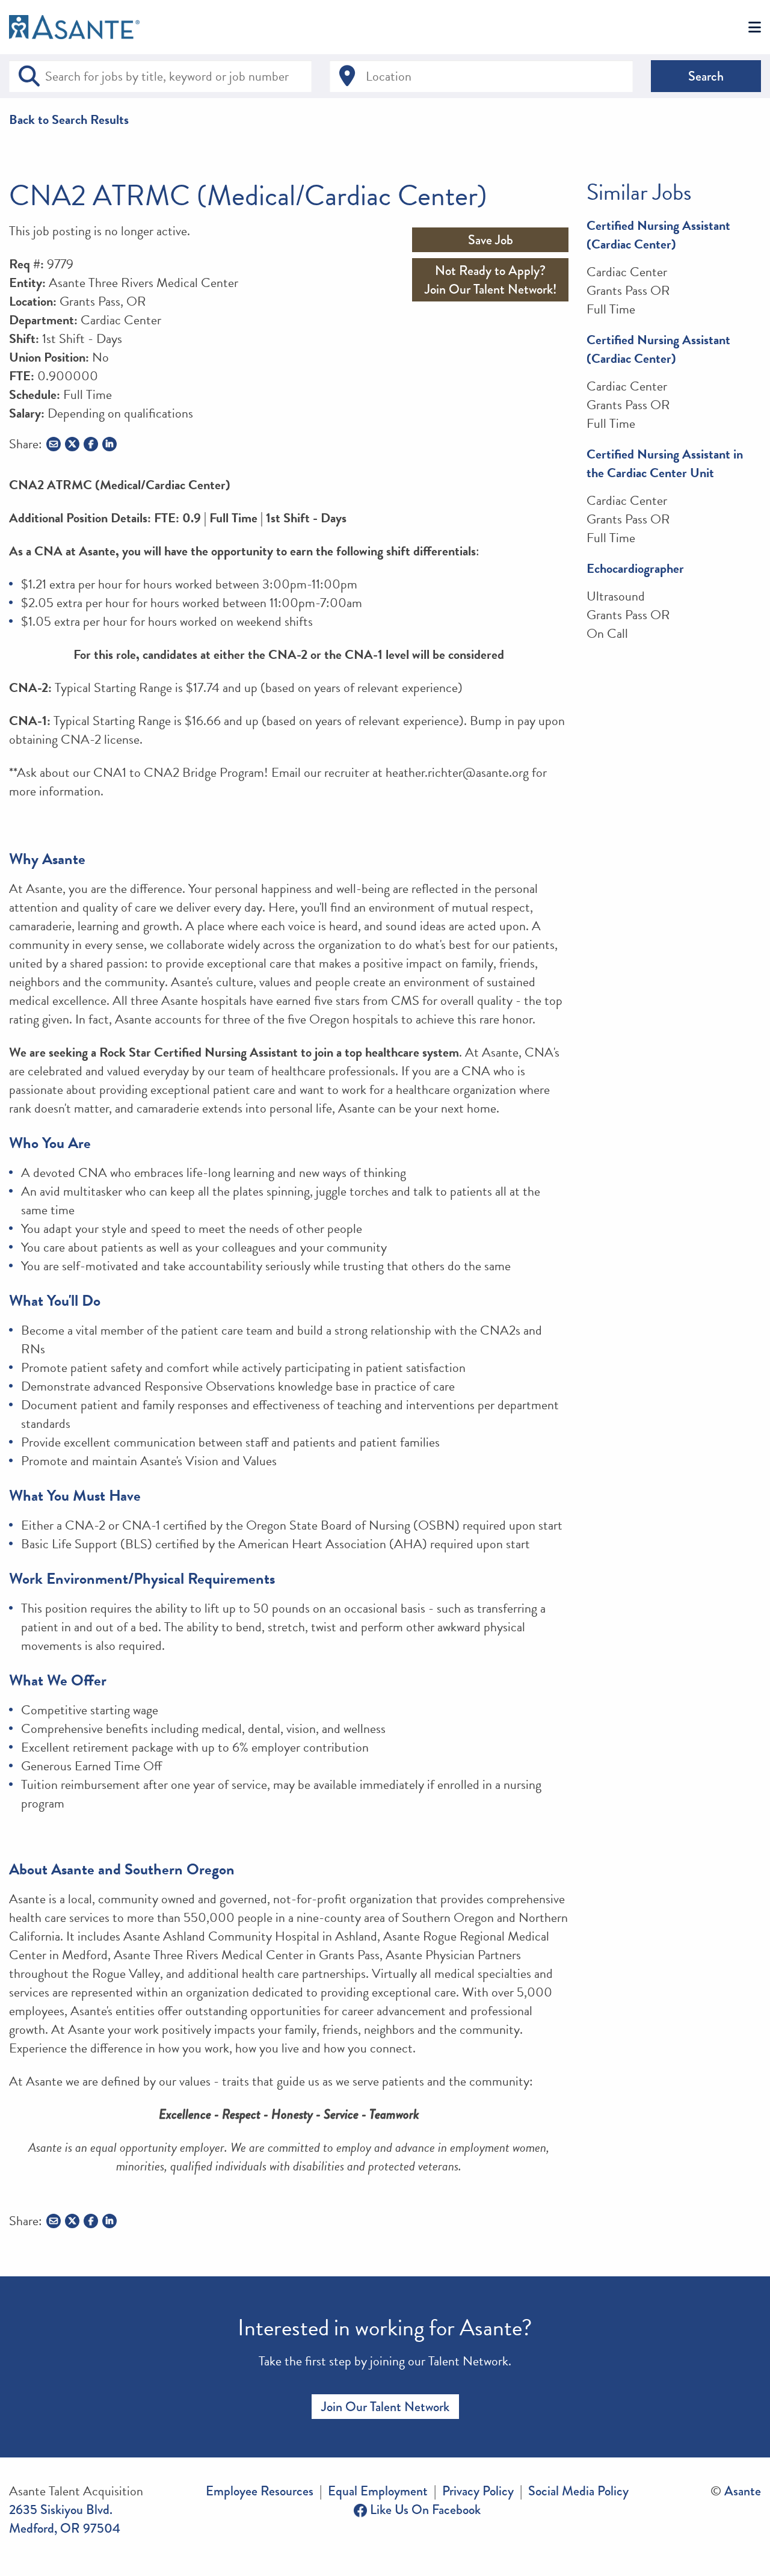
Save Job (491, 240)
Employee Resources (260, 2491)
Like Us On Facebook (424, 2510)
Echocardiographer (635, 568)
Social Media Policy (578, 2491)
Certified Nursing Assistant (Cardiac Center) (658, 235)
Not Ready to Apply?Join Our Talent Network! (491, 280)
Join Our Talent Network (385, 2407)
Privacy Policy (478, 2491)
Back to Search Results (69, 119)
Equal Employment (378, 2491)
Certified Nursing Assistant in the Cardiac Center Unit (665, 463)
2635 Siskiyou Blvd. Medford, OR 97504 (65, 2519)
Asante (743, 2491)
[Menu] (755, 28)
